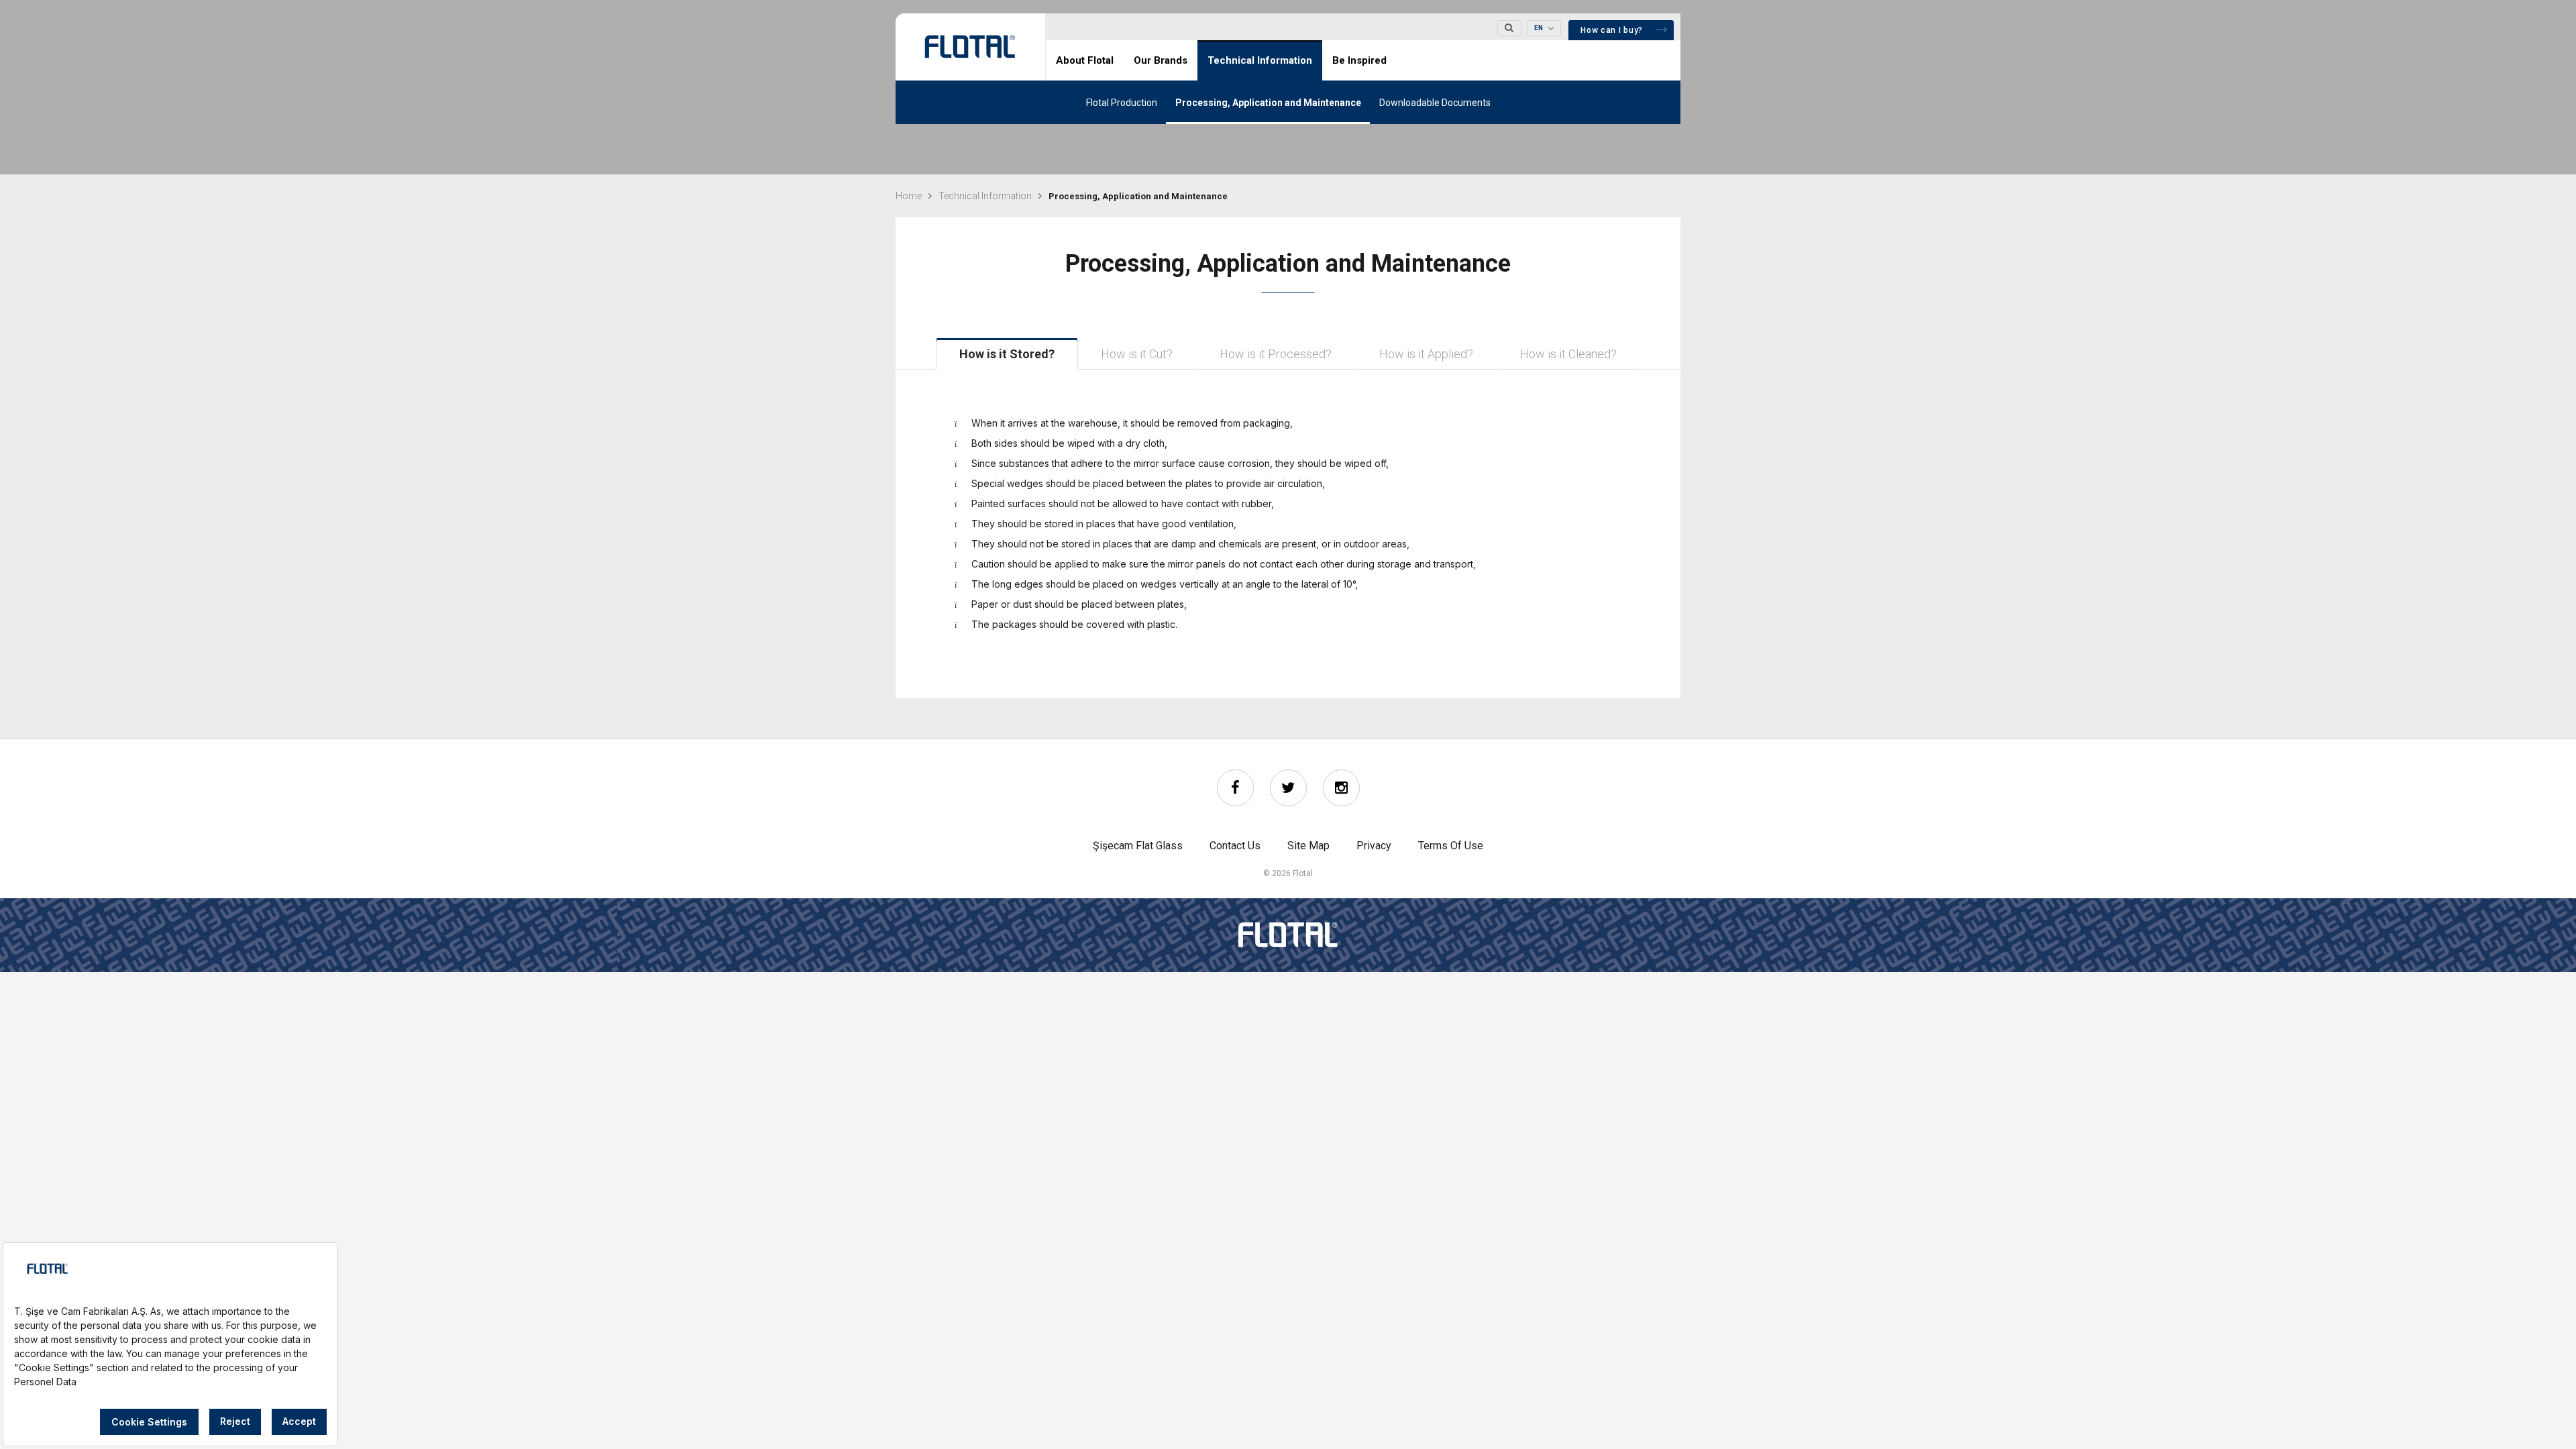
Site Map (1308, 846)
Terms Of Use (1451, 846)
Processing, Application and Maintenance (1268, 103)
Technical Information (1260, 60)
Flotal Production (1122, 103)
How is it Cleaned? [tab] (1568, 354)
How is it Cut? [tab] (1137, 354)
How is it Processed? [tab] (1276, 354)
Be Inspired (1359, 60)
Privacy (1374, 846)
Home (909, 196)
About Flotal (1085, 60)
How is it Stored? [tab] (1007, 354)
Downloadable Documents (1435, 103)
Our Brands (1161, 60)
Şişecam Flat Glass (1138, 846)
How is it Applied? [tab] (1426, 354)
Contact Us (1235, 846)
